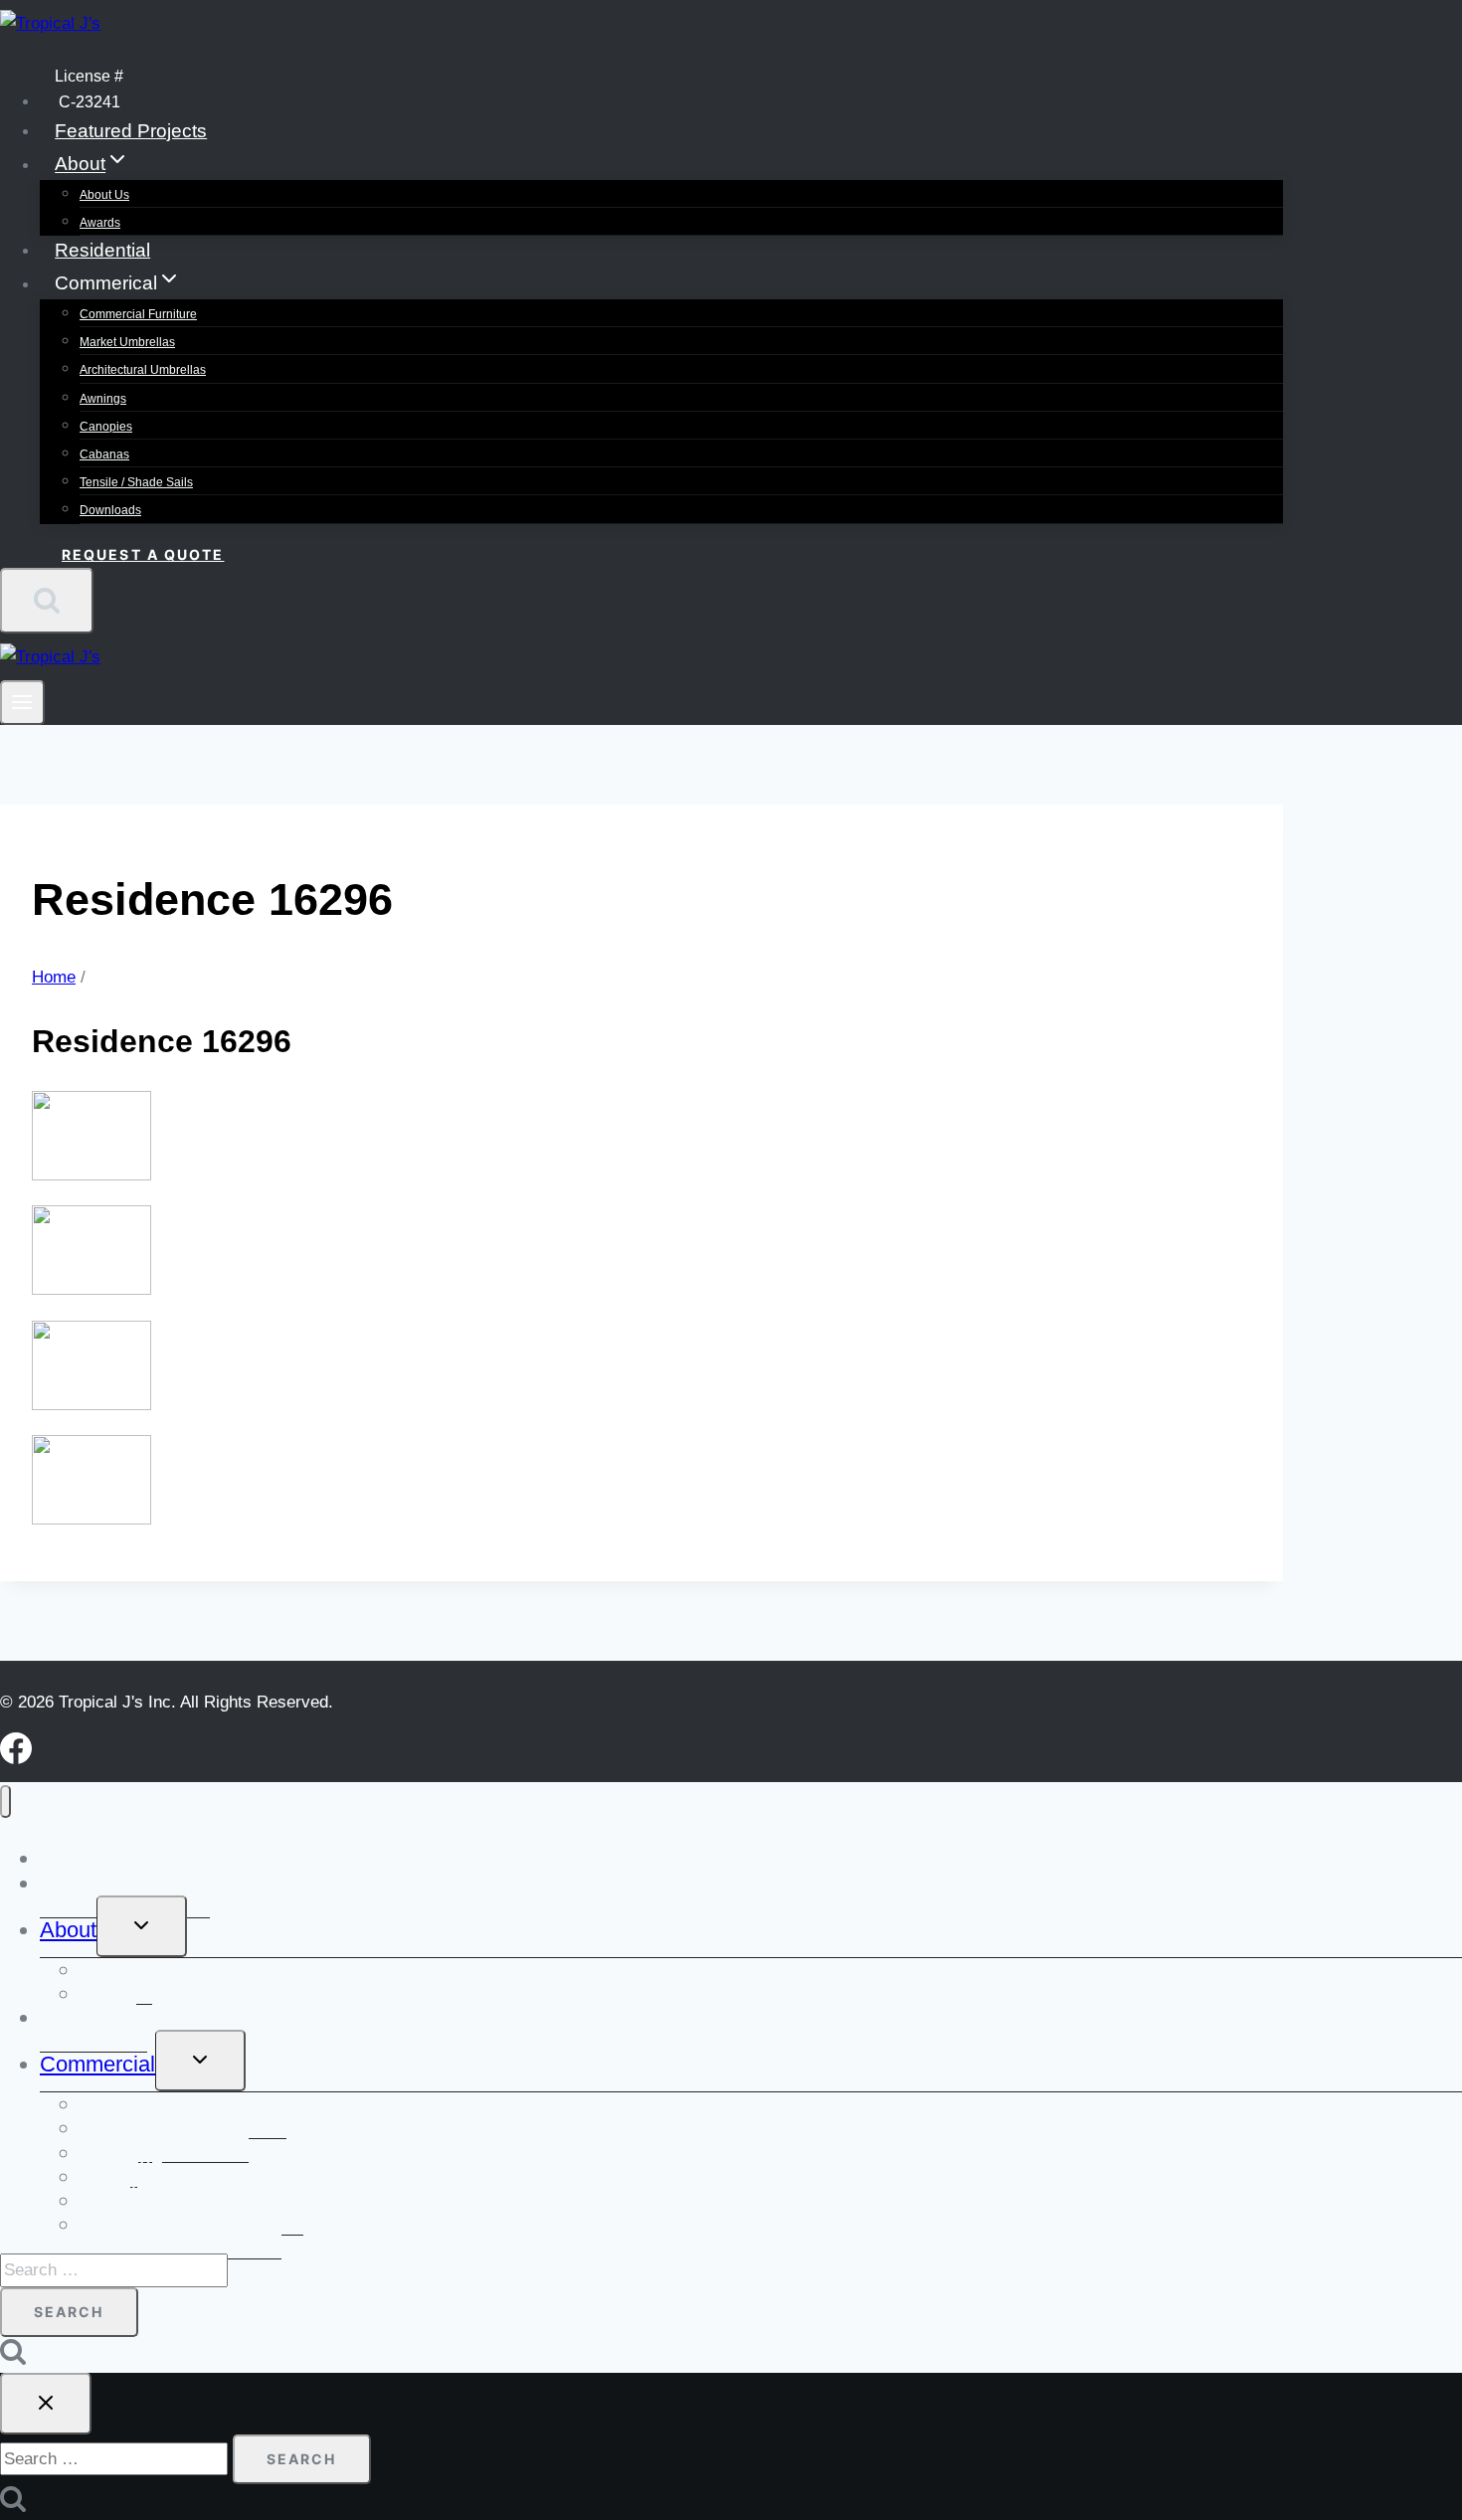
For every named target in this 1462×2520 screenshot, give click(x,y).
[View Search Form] (47, 601)
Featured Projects (131, 131)
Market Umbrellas (127, 342)
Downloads (110, 510)
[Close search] (46, 2404)
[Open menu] (22, 703)
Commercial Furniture (138, 314)
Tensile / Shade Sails (136, 482)
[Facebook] (16, 1759)
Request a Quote (143, 554)
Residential (102, 250)
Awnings (103, 399)
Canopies (106, 427)
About (68, 1930)
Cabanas (104, 454)
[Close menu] (5, 1801)
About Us (104, 195)
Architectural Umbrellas (143, 370)
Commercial (97, 2064)
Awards (100, 223)
